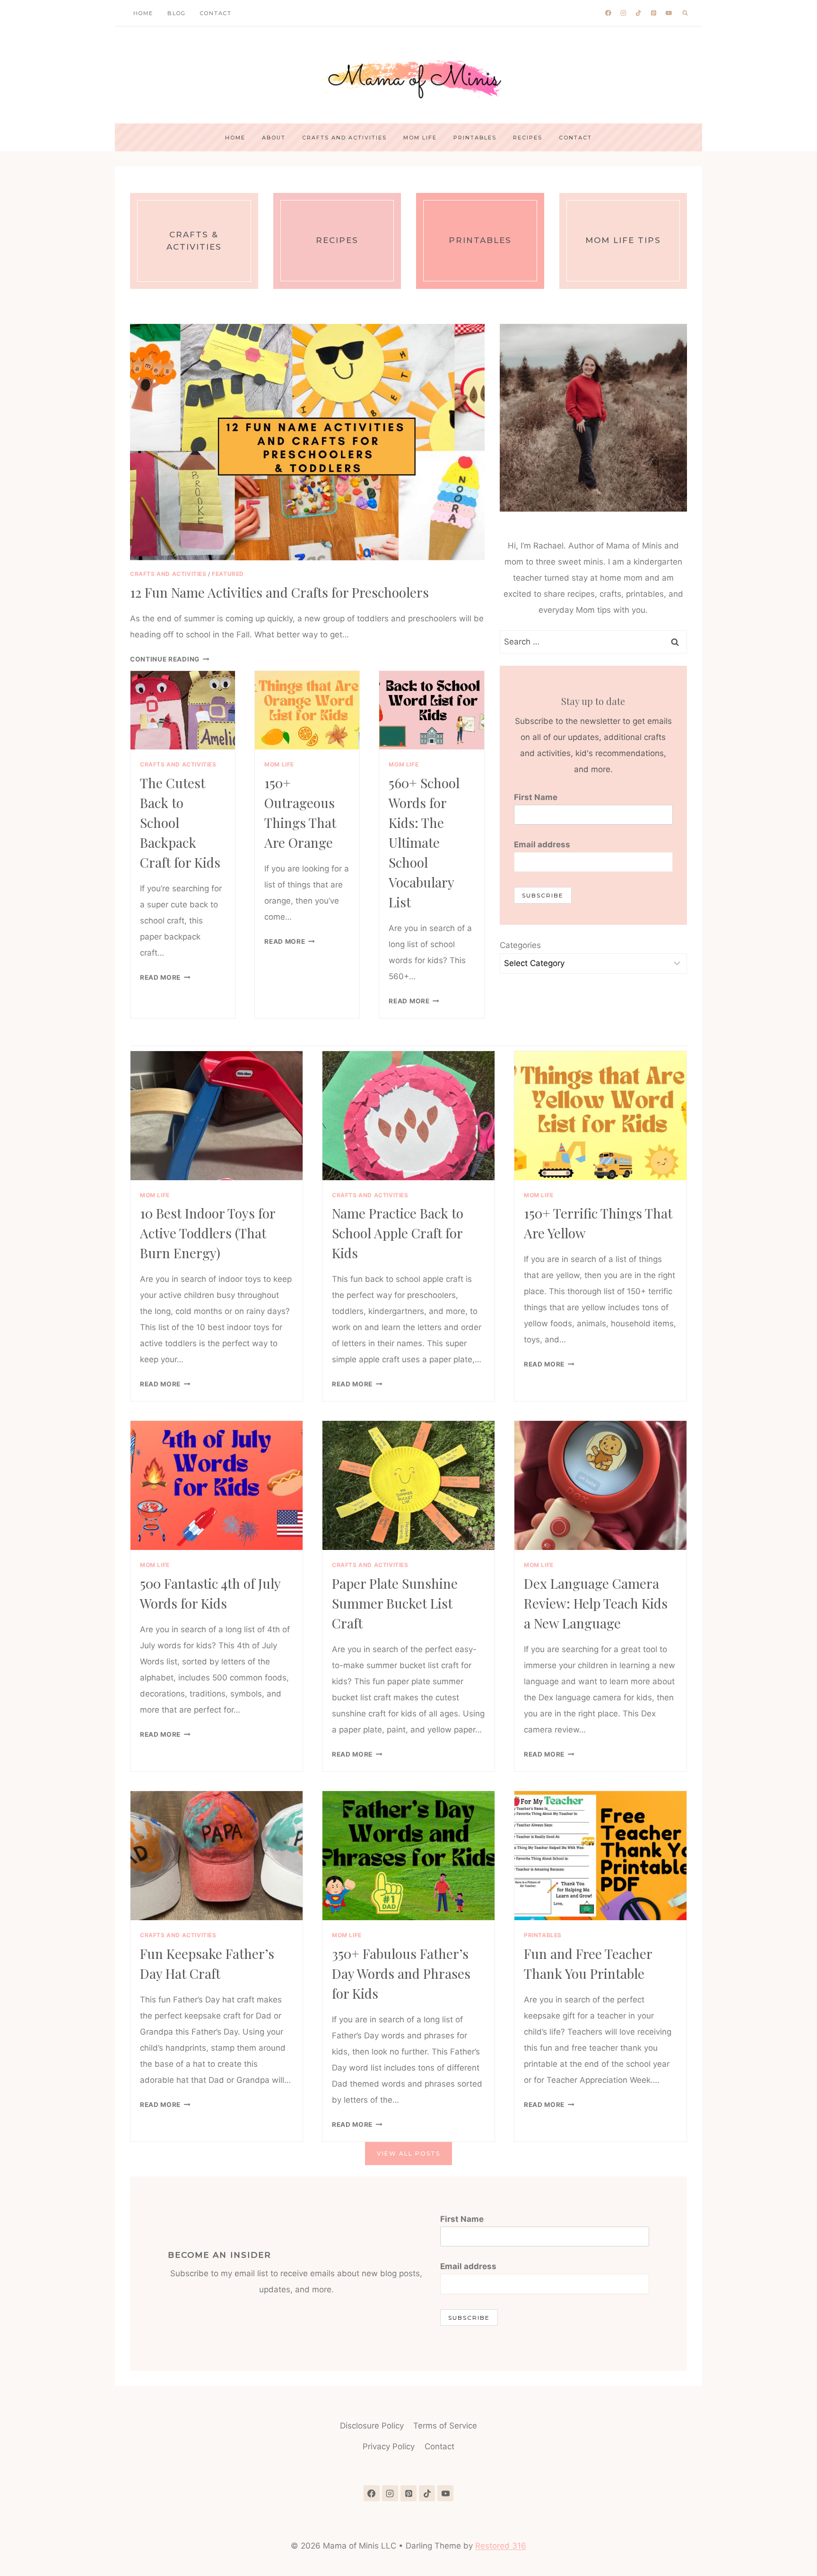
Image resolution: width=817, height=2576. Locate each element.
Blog (177, 13)
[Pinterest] (654, 13)
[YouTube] (669, 13)
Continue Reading (168, 659)
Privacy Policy (389, 2446)
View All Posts (408, 2154)
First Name (536, 797)
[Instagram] (624, 13)
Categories (520, 945)
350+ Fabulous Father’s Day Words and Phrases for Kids (401, 1973)
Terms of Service (445, 2426)
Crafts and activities (344, 138)
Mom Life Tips (623, 240)
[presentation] (307, 442)
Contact (216, 13)
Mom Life (420, 138)
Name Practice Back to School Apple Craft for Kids (398, 1233)
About (274, 138)
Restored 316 (501, 2546)
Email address (542, 844)
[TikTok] (639, 13)
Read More (163, 977)
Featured (228, 574)
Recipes (528, 138)
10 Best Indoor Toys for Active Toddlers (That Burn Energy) (208, 1233)
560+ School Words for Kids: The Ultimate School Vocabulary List (424, 842)
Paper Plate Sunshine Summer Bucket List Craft (395, 1603)
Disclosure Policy (372, 2426)
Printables (475, 138)
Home (143, 13)
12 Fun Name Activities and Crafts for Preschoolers (279, 592)
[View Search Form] (685, 13)
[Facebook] (608, 13)
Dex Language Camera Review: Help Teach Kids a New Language (596, 1603)
